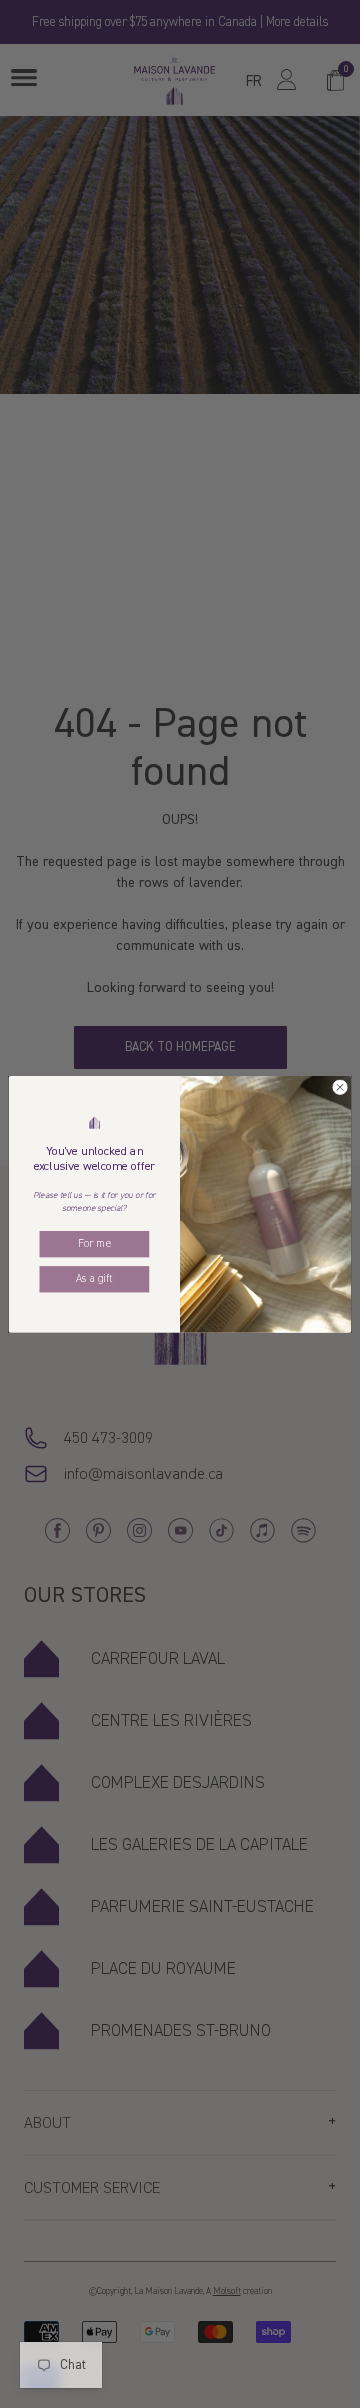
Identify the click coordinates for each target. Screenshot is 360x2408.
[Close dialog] (339, 1086)
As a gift (94, 1278)
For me (94, 1243)
